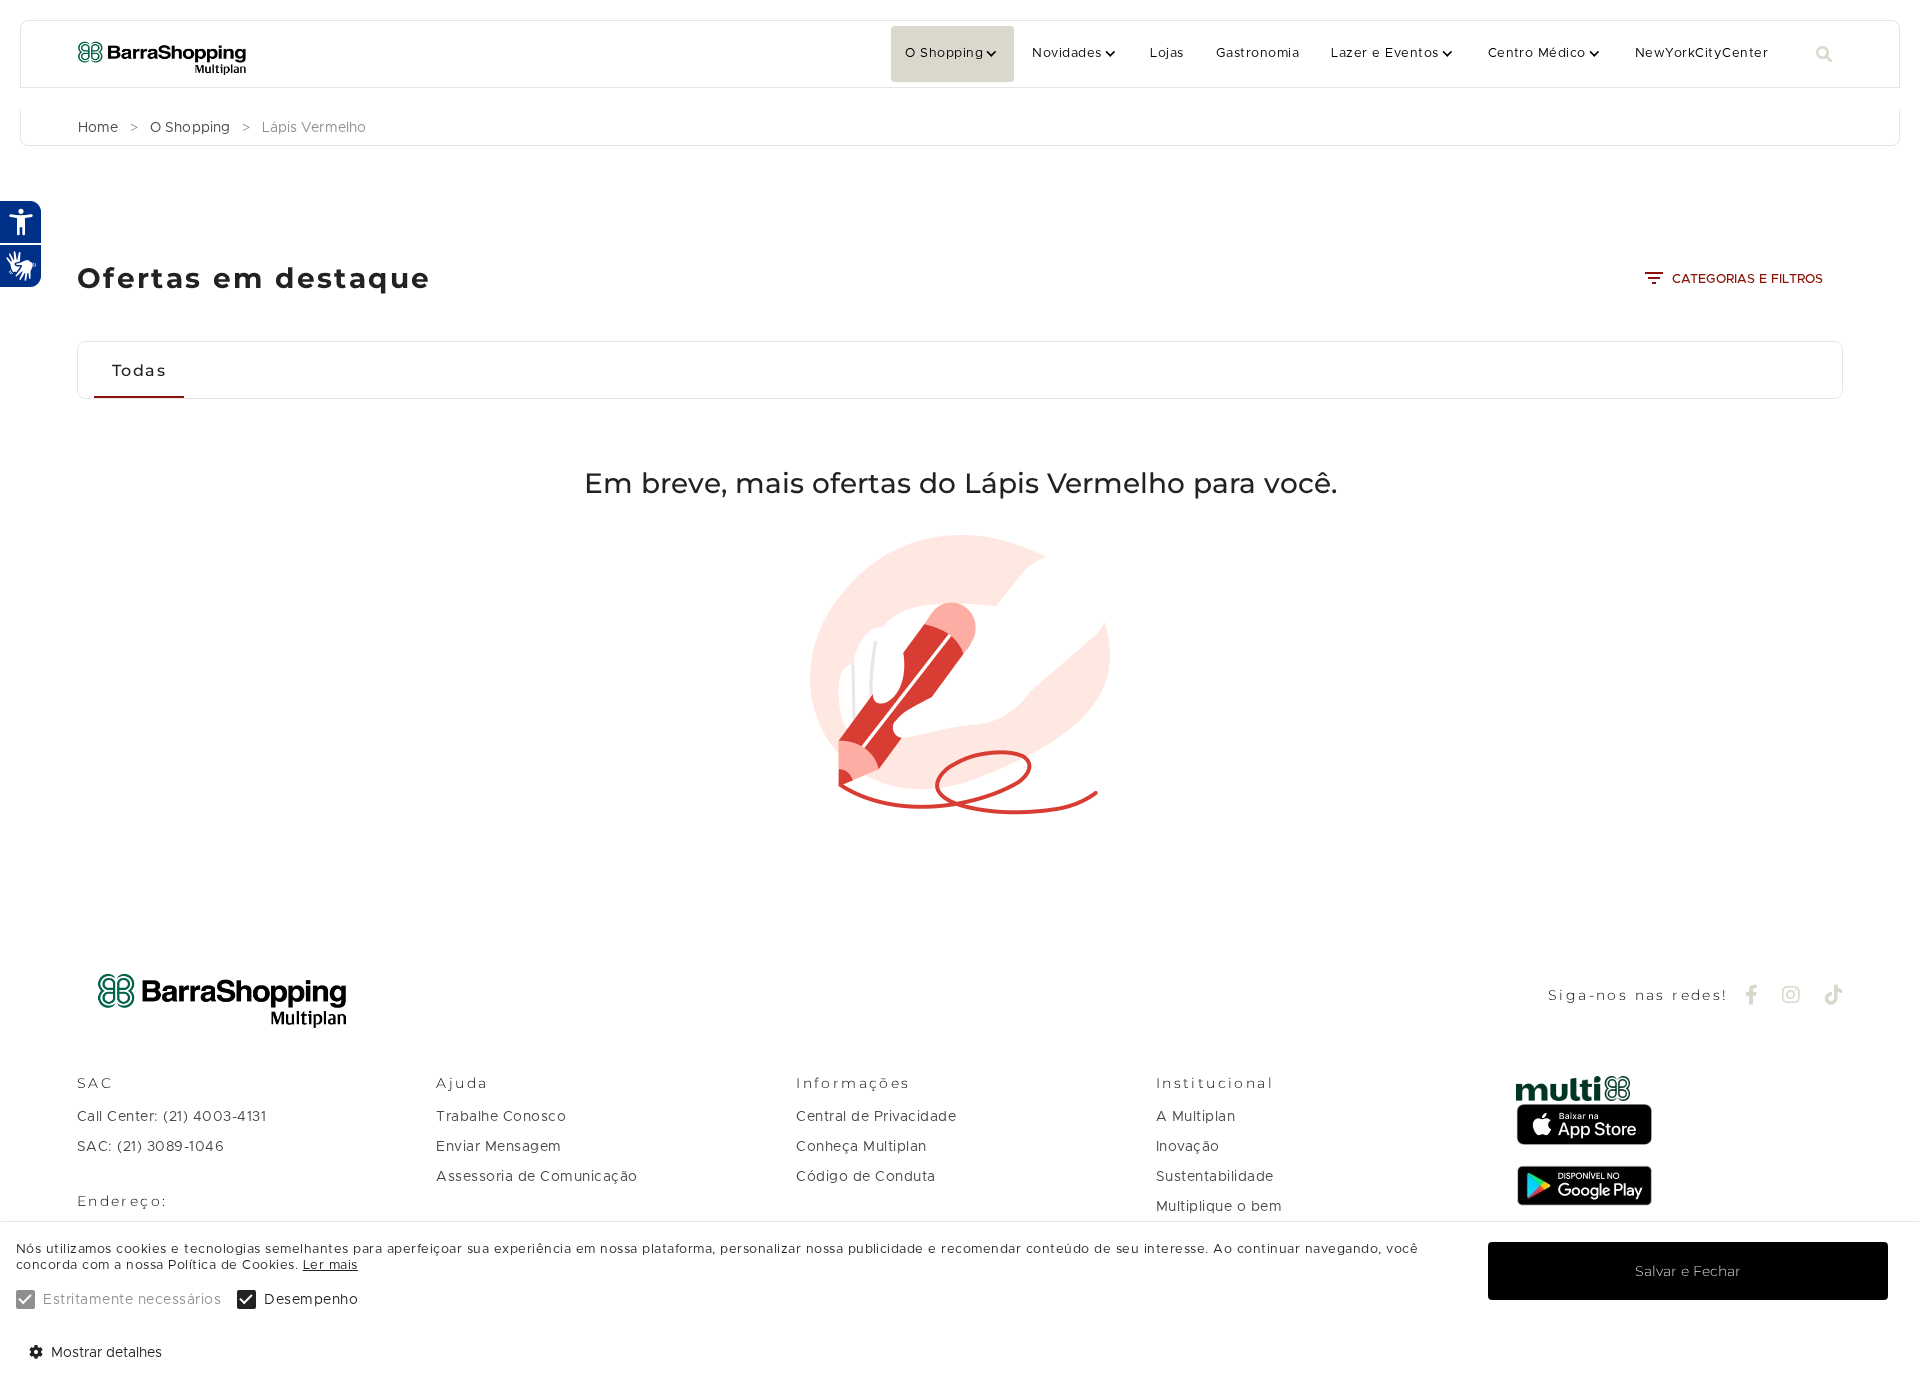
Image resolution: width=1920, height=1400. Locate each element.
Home (98, 128)
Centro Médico (1537, 53)
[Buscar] (1824, 54)
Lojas (1166, 53)
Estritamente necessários (132, 1300)
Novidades (1066, 53)
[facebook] (1752, 997)
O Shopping (944, 53)
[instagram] (1791, 997)
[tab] (139, 370)
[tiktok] (1834, 997)
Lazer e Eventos (1384, 53)
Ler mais (330, 1265)
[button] (952, 54)
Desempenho (311, 1300)
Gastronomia (1257, 53)
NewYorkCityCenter (1701, 53)
